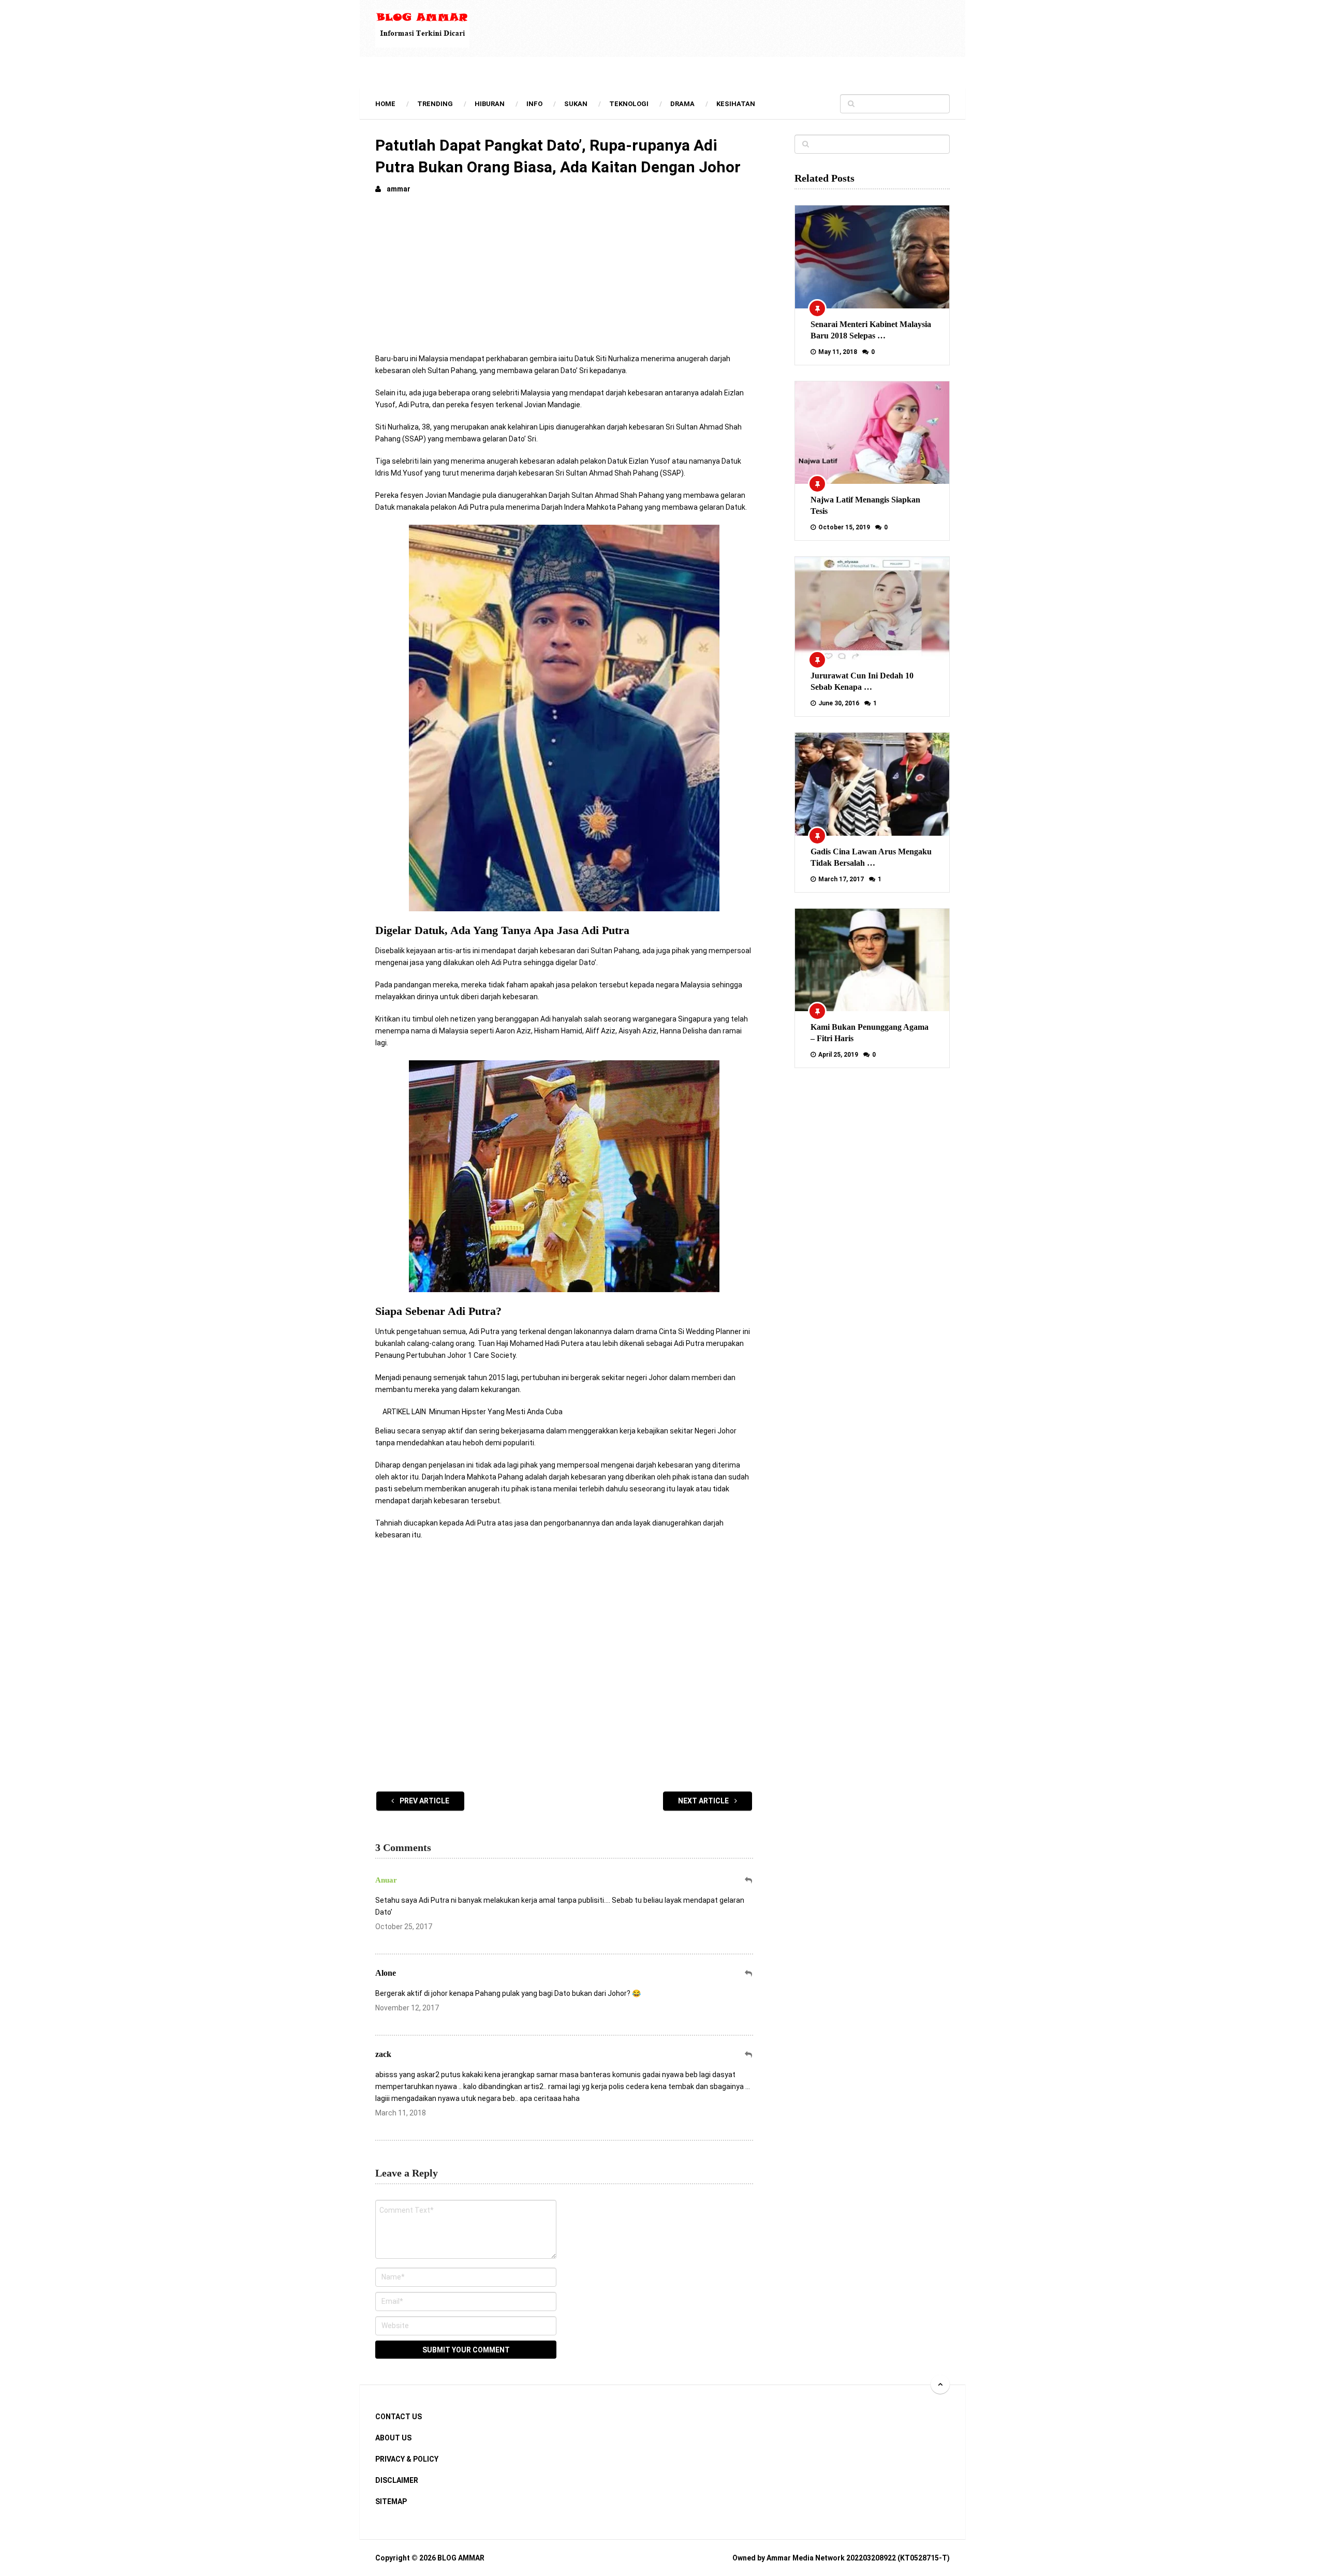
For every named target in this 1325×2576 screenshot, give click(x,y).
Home (385, 104)
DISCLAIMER (397, 2480)
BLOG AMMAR (461, 2558)
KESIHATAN (736, 104)
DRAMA (682, 104)
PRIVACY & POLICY (407, 2459)
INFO (534, 104)
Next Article (704, 1801)
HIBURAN (490, 104)
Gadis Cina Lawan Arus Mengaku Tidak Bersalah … (871, 857)
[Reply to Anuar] (749, 1880)
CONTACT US (399, 2417)
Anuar (386, 1880)
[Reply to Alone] (749, 1973)
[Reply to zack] (749, 2055)
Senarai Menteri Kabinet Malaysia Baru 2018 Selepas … (871, 330)
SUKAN (576, 104)
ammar (399, 189)
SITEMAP (391, 2501)
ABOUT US (393, 2438)
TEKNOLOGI (629, 104)
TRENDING (435, 104)
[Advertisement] (564, 280)
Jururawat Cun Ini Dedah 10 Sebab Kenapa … (862, 681)
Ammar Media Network (806, 2558)
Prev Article (424, 1801)
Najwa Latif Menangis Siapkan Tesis (865, 505)
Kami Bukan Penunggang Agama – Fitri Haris (870, 1033)
